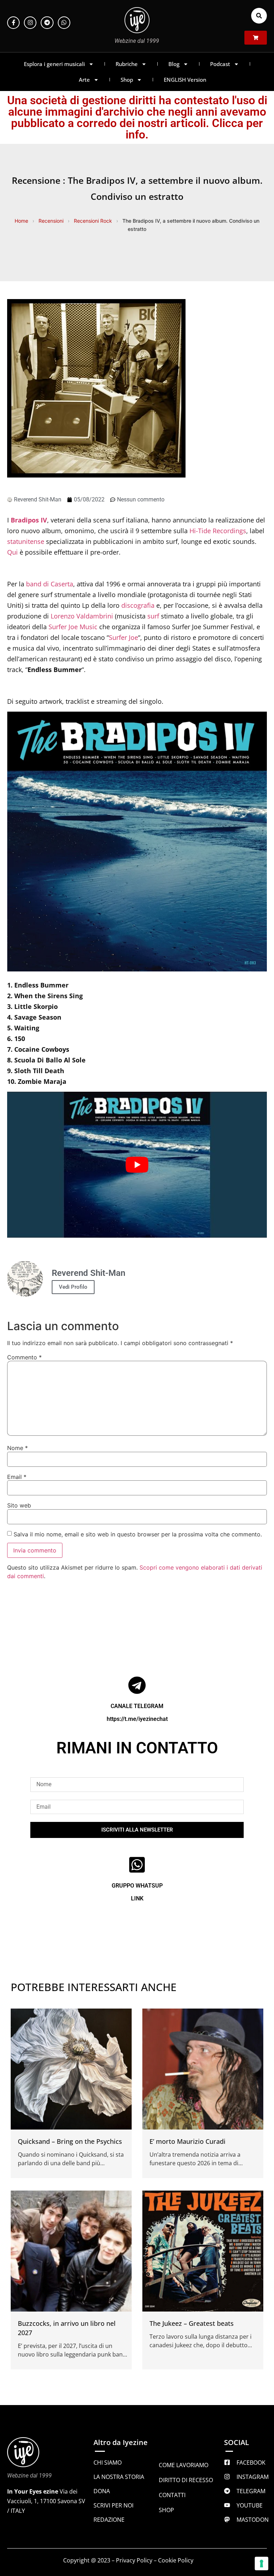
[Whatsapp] (64, 23)
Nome (17, 1448)
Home (21, 221)
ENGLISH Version (185, 80)
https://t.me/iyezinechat (137, 1719)
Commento (24, 1357)
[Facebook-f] (13, 23)
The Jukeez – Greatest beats (192, 2323)
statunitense (26, 541)
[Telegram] (47, 23)
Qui (12, 552)
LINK (137, 1898)
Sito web (19, 1505)
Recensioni (51, 221)
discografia (138, 605)
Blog (174, 64)
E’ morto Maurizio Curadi (187, 2141)
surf (153, 616)
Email (17, 1477)
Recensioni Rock (93, 221)
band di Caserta (50, 584)
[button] (259, 16)
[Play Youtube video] (137, 1165)
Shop (127, 80)
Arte (84, 80)
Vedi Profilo (73, 1287)
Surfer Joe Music (73, 627)
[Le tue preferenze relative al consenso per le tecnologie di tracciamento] (262, 2564)
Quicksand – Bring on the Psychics (70, 2141)
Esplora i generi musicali (54, 64)
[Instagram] (30, 23)
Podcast (220, 64)
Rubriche (127, 64)
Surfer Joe (123, 637)
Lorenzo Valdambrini (82, 616)
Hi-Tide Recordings (218, 531)
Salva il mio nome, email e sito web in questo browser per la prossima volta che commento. (138, 1534)
